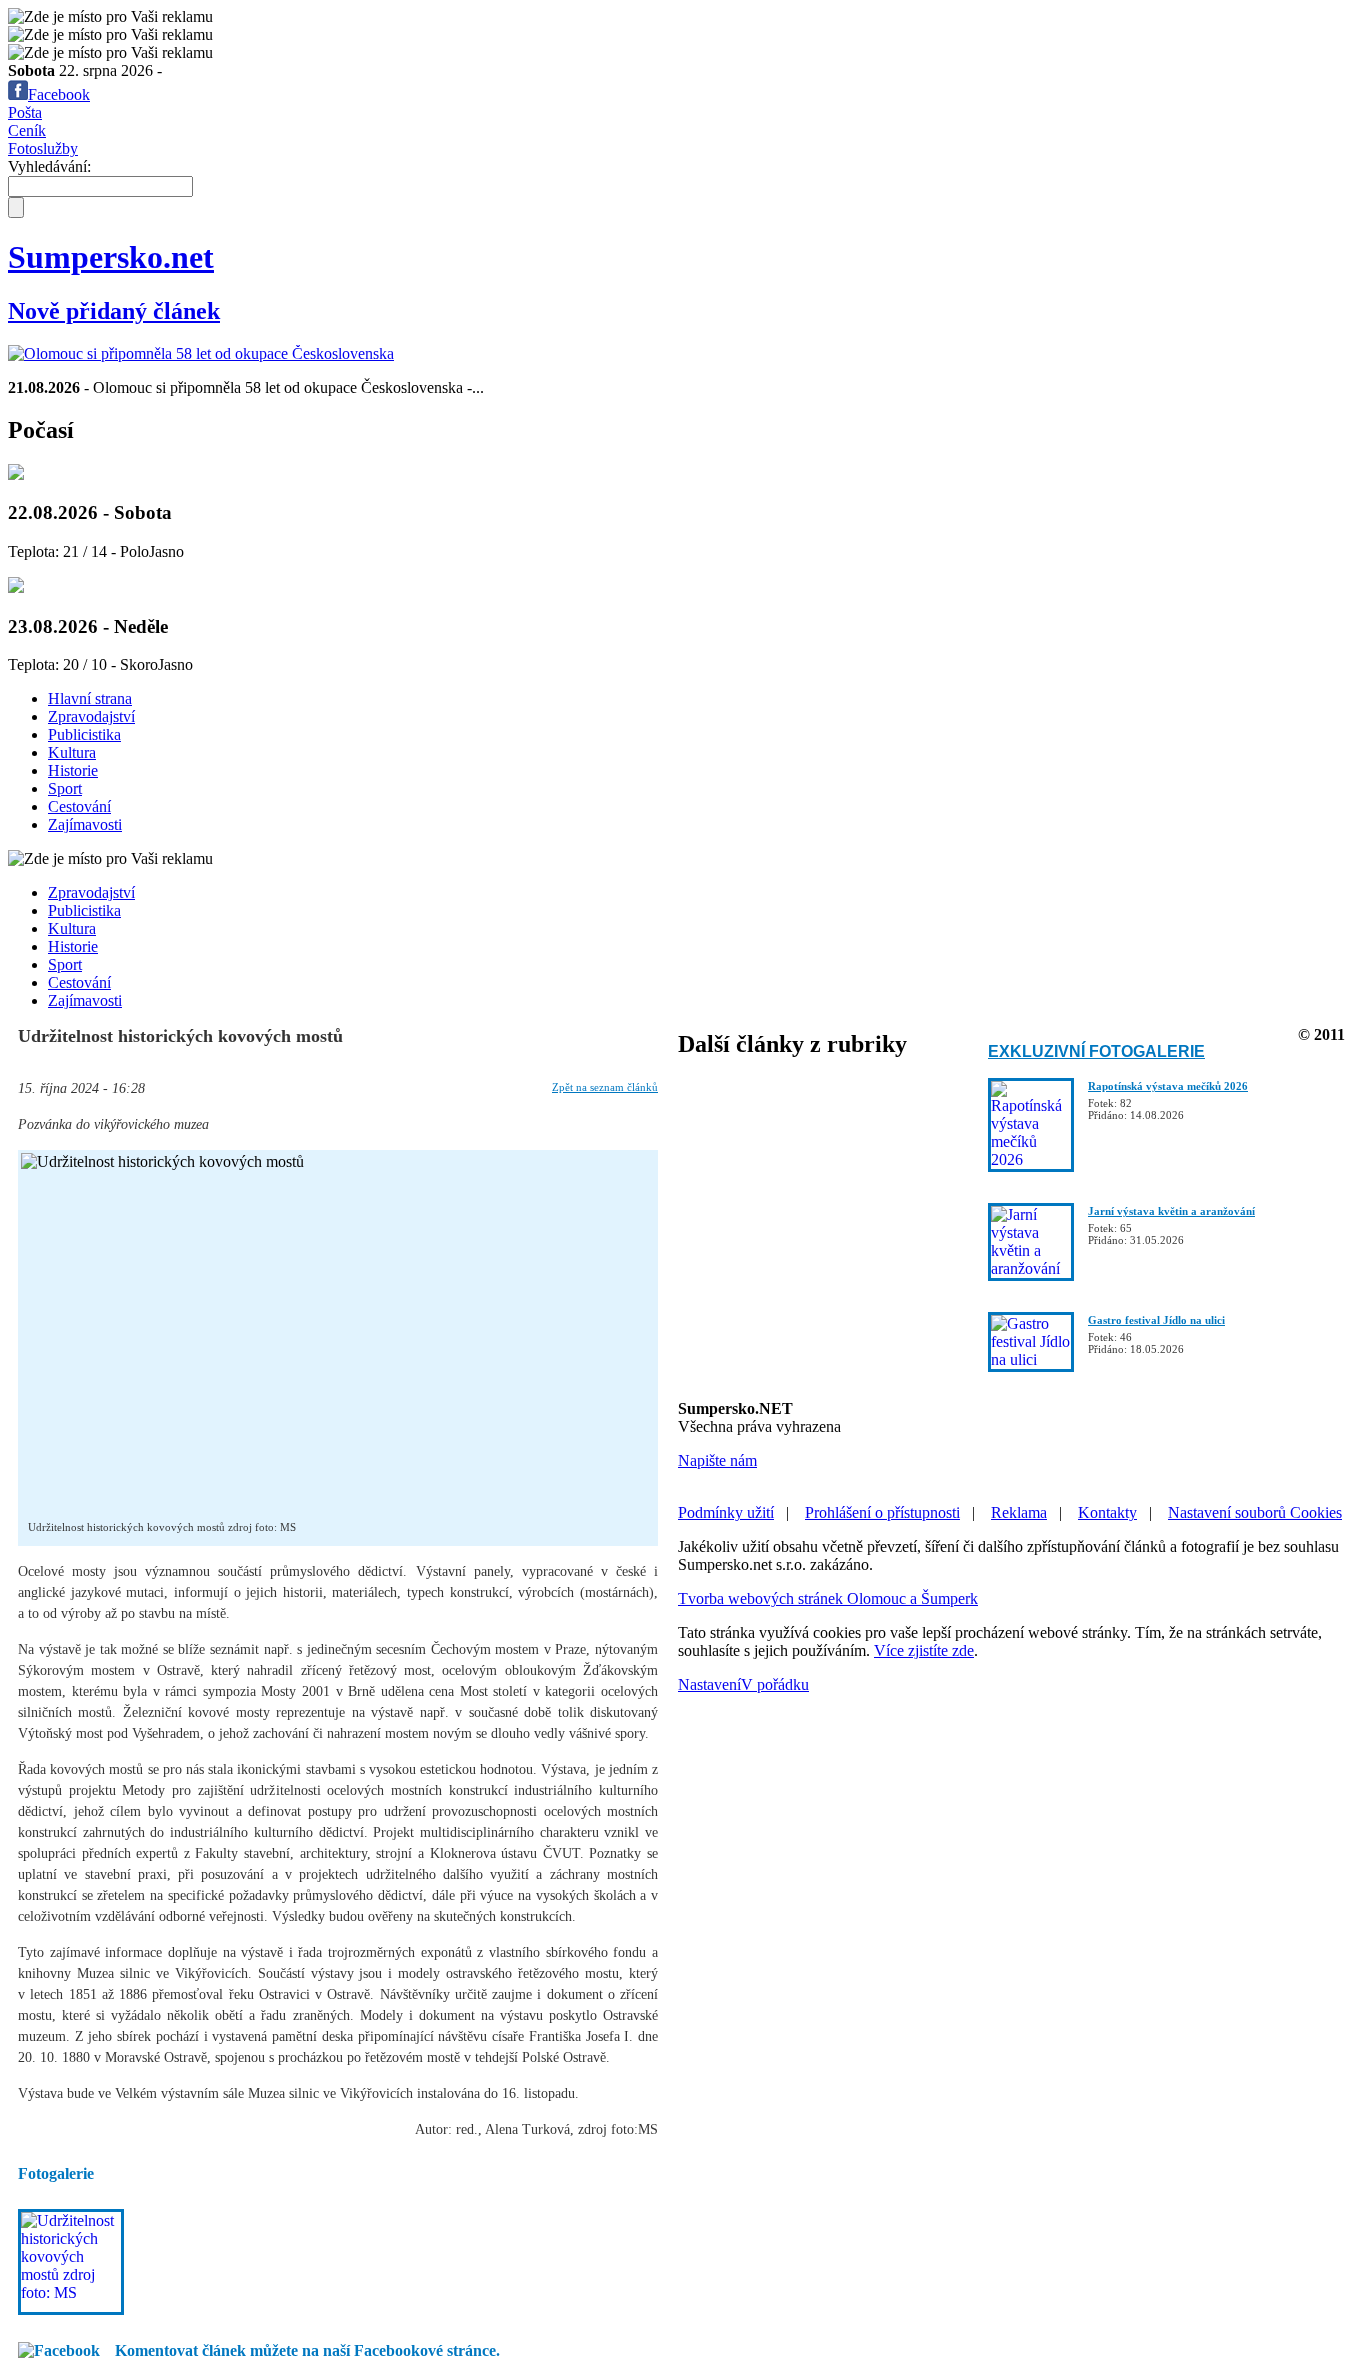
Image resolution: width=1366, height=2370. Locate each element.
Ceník (27, 130)
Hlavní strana (90, 698)
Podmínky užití (726, 1512)
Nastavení (709, 1684)
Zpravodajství (91, 716)
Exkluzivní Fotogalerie (1096, 1051)
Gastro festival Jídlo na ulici (1156, 1320)
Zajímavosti (85, 824)
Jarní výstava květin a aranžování (1171, 1211)
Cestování (79, 806)
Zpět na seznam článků (605, 1087)
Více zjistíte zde (924, 1650)
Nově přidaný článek (114, 311)
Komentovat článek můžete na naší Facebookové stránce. (307, 2350)
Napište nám (717, 1460)
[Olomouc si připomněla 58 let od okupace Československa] (201, 353)
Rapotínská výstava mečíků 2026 (1168, 1086)
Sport (65, 788)
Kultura (72, 752)
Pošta (25, 112)
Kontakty (1107, 1512)
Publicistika (84, 734)
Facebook (59, 94)
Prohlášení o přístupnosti (882, 1512)
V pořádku (775, 1684)
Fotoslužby (43, 148)
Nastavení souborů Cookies (1255, 1512)
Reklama (1019, 1512)
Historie (73, 770)
